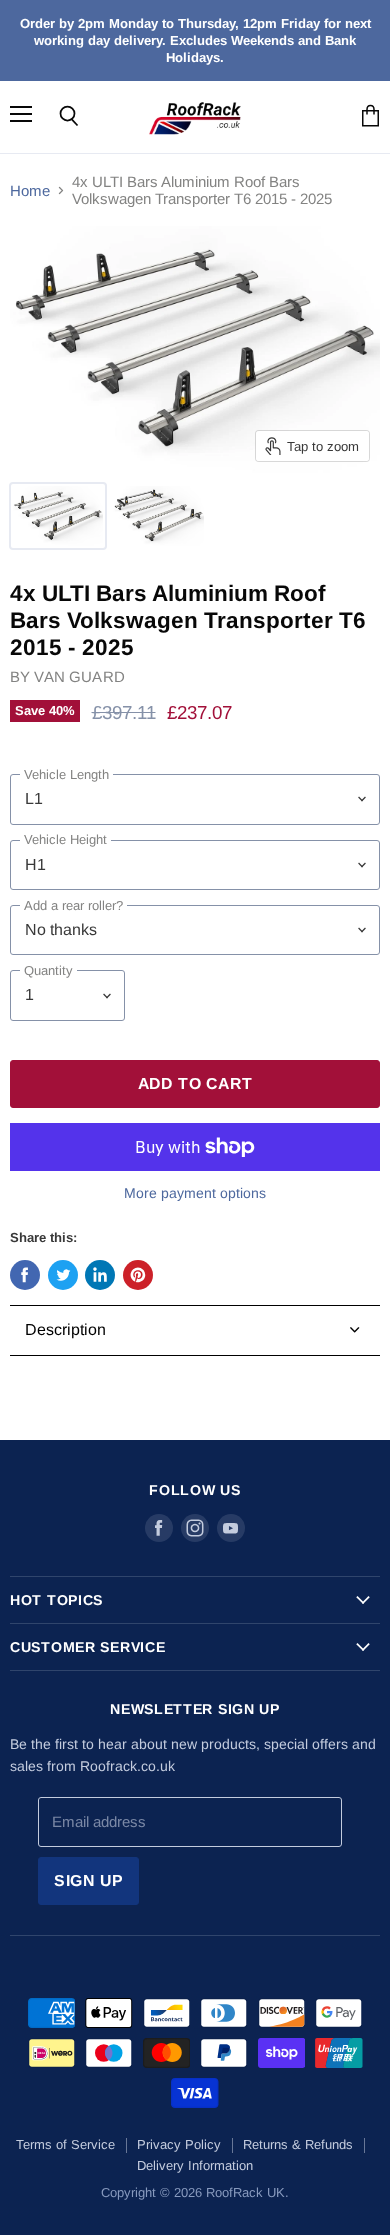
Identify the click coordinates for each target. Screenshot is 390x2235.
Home (30, 190)
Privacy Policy (179, 2144)
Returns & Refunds (298, 2144)
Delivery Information (195, 2165)
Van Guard (79, 676)
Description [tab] (65, 1329)
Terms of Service (65, 2144)
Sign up (89, 1880)
